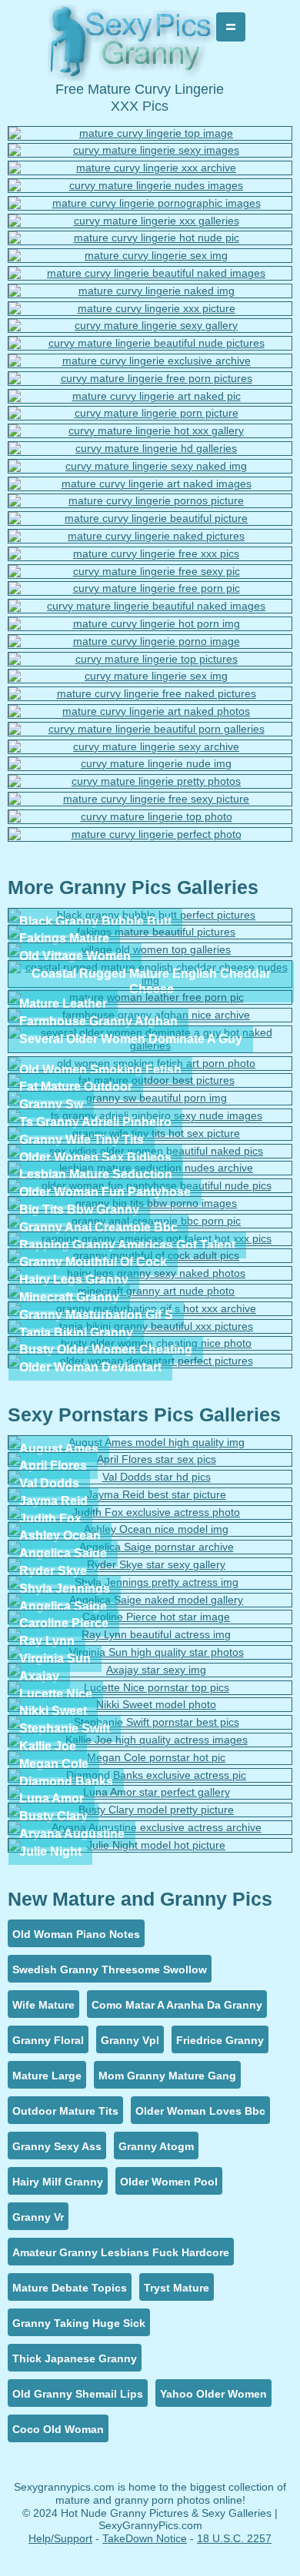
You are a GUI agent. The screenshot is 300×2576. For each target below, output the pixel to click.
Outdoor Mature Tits (65, 2111)
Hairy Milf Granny (58, 2182)
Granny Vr (38, 2217)
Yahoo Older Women (213, 2394)
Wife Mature (43, 2005)
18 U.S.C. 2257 (234, 2538)
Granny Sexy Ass (57, 2146)
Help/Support (60, 2538)
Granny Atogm (156, 2146)
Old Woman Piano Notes (76, 1934)
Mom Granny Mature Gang (167, 2076)
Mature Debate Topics (70, 2288)
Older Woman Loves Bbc (200, 2111)
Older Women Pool (169, 2182)
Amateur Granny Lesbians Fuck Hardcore (121, 2252)
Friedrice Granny (220, 2040)
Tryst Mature (177, 2288)
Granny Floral (48, 2040)
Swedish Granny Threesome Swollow (110, 1969)
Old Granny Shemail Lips (78, 2394)
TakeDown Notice (145, 2538)
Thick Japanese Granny (75, 2358)
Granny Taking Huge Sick (79, 2323)
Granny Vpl (130, 2040)
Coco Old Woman (58, 2429)
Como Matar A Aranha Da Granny (177, 2005)
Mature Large (47, 2076)
